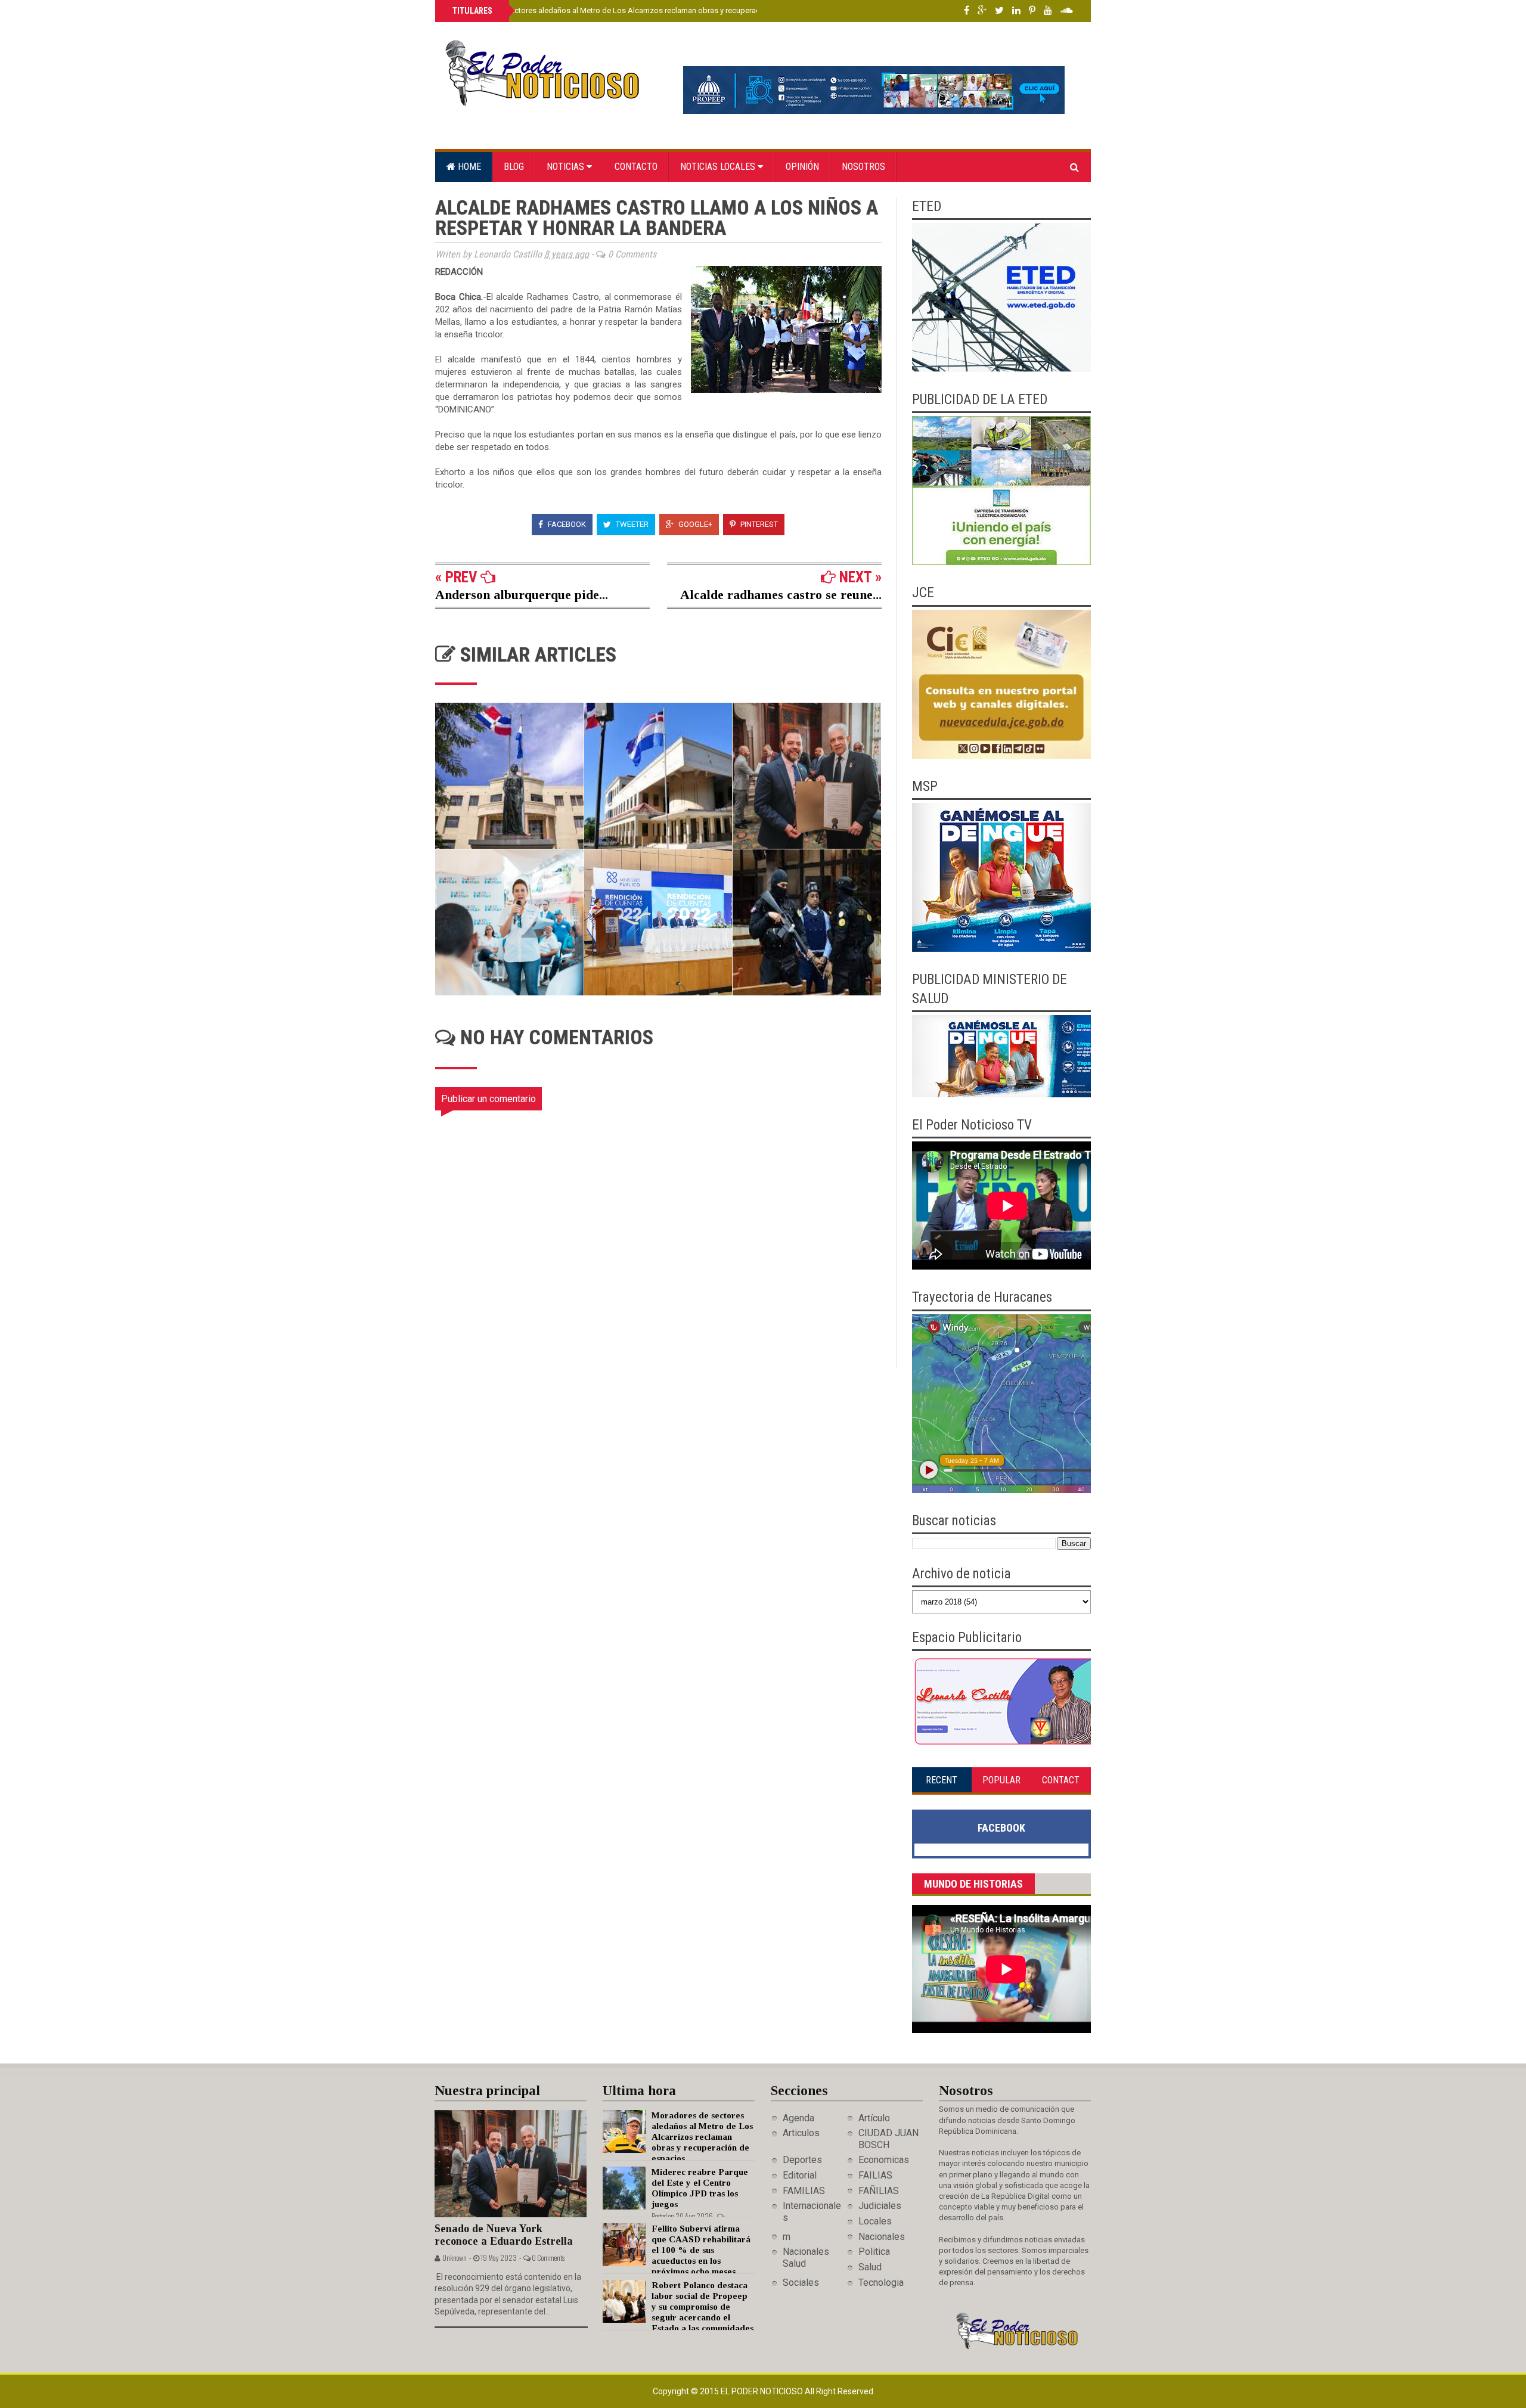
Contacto (636, 167)
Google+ (694, 524)
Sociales (801, 2283)
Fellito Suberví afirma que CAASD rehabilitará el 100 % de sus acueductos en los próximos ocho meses (701, 2250)
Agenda (798, 2118)
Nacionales (882, 2237)
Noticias (567, 167)
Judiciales (880, 2206)
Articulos (801, 2133)
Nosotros (863, 167)
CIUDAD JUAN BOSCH (888, 2139)
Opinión (802, 167)
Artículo (874, 2118)
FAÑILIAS (879, 2191)
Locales (875, 2221)
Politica (874, 2252)
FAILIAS (875, 2175)
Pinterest (758, 524)
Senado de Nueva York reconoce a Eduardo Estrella (504, 2235)
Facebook (566, 524)
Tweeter (631, 524)
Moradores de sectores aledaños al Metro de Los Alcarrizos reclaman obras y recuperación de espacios (633, 10)
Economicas (884, 2160)
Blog (514, 167)
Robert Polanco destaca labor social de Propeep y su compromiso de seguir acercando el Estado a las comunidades (702, 2307)
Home (468, 167)
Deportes (802, 2160)
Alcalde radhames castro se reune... (781, 595)
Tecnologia (881, 2283)
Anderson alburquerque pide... (522, 595)
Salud (870, 2267)
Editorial (800, 2175)
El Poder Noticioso (763, 2391)
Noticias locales (719, 167)
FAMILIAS (804, 2191)
